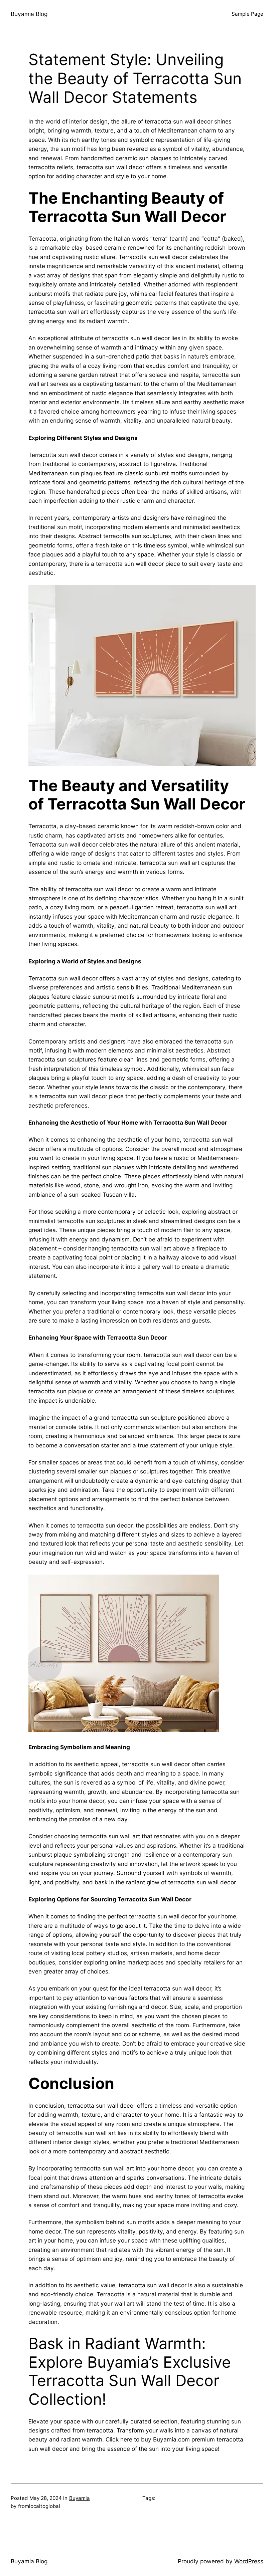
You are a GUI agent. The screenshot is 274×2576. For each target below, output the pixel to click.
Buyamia (80, 2498)
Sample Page (247, 14)
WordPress (249, 2561)
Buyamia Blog (29, 14)
